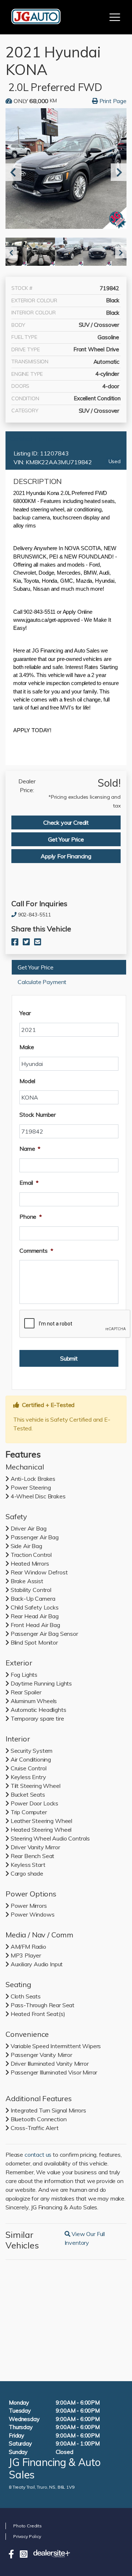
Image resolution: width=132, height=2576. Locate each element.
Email (29, 1183)
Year (25, 1013)
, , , (42, 2487)
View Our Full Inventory (93, 2238)
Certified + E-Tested (36, 439)
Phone (31, 1217)
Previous (11, 172)
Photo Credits (27, 2526)
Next (116, 172)
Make (27, 1047)
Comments (36, 1251)
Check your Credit (66, 822)
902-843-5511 (34, 915)
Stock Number (38, 1115)
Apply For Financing (66, 856)
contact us (38, 2155)
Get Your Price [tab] (66, 839)
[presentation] (75, 1324)
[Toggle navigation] (115, 17)
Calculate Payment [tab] (42, 982)
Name (30, 1149)
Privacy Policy (27, 2536)
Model (27, 1081)
